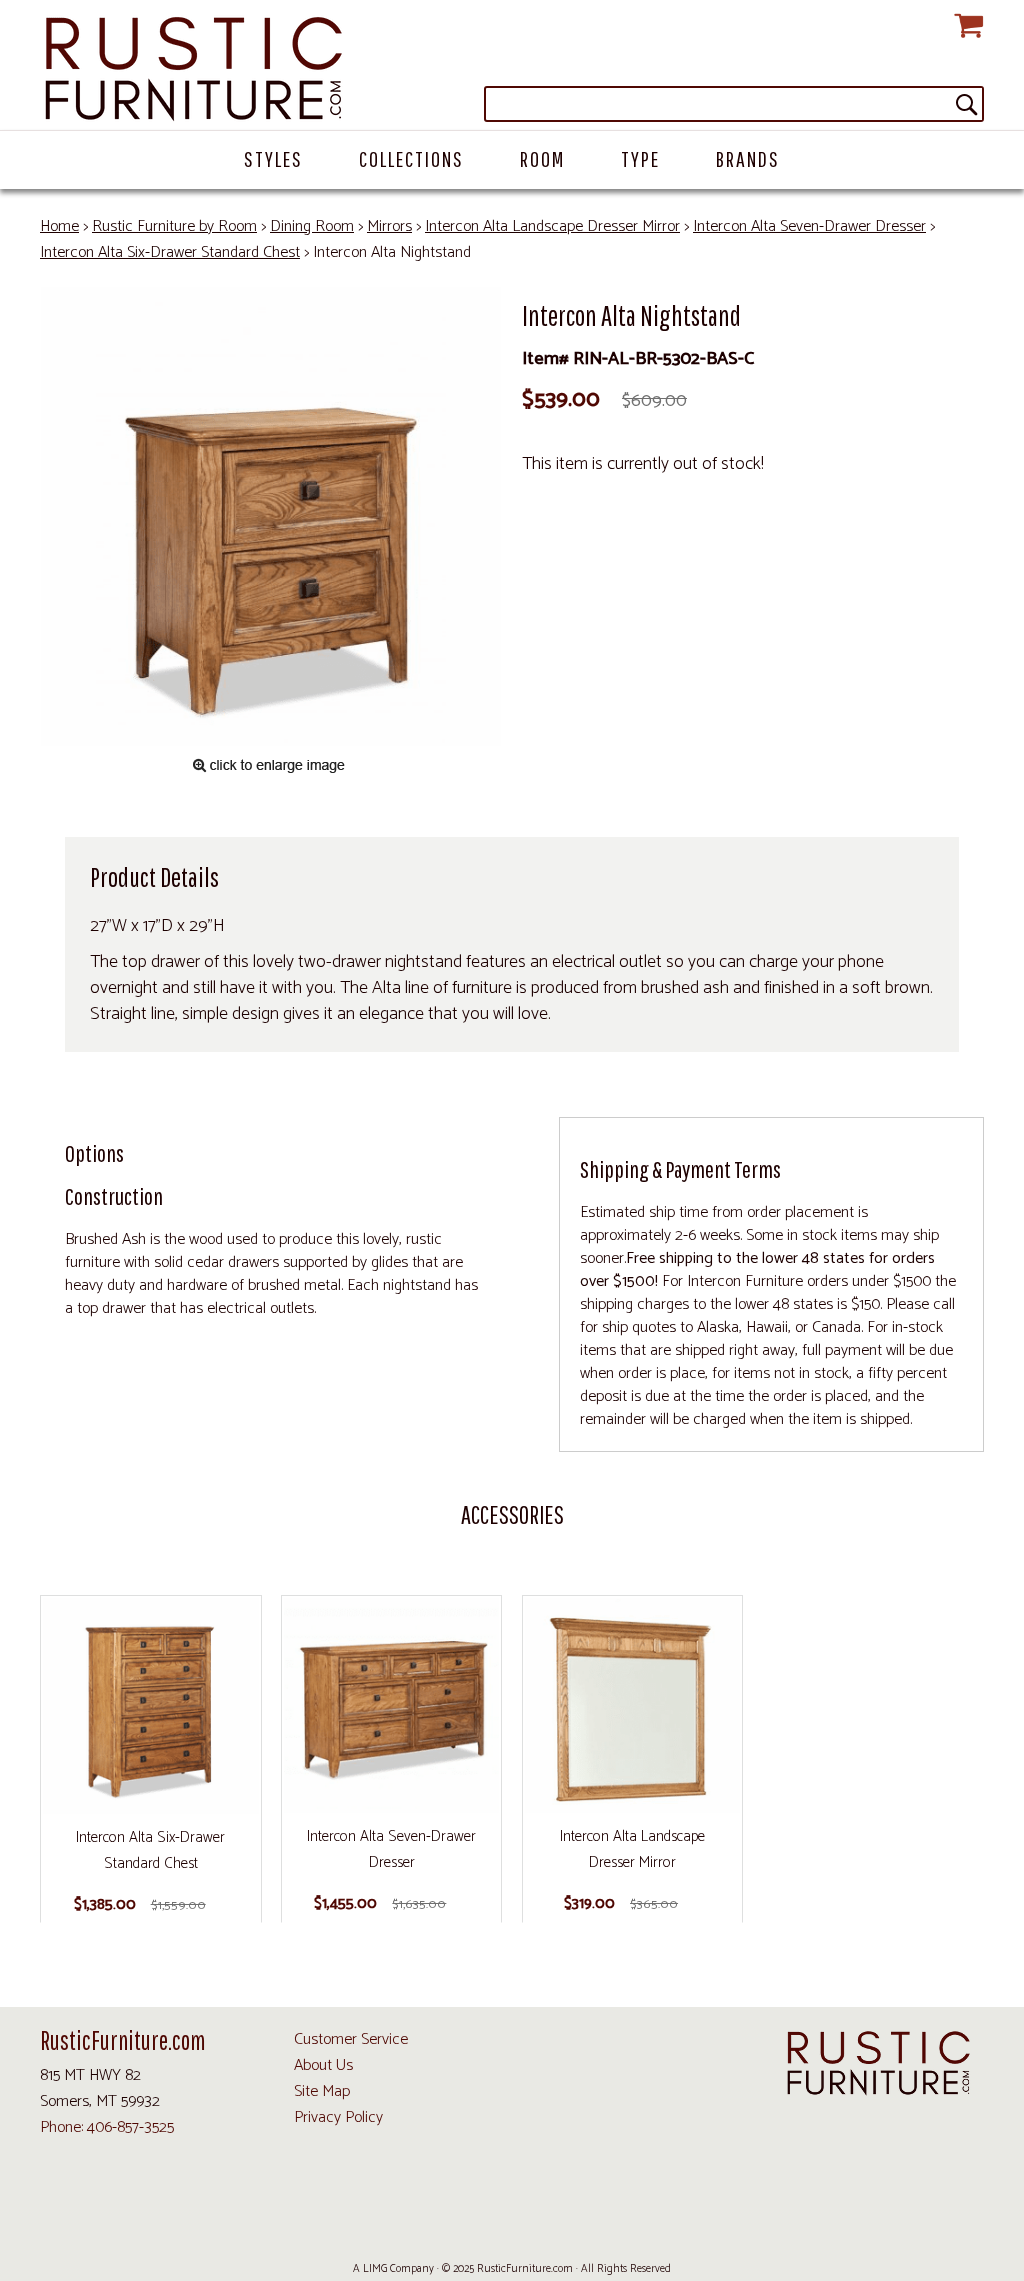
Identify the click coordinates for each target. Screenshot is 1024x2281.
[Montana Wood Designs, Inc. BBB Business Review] (596, 2222)
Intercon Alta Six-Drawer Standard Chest (170, 252)
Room (542, 158)
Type (640, 158)
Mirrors (389, 226)
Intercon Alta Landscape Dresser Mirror (552, 226)
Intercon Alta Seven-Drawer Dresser (809, 226)
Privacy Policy (338, 2117)
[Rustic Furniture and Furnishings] (512, 70)
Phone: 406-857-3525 (107, 2127)
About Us (323, 2065)
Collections (411, 158)
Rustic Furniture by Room (174, 226)
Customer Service (351, 2039)
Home (59, 226)
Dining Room (312, 226)
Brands (748, 158)
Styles (273, 158)
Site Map (322, 2091)
